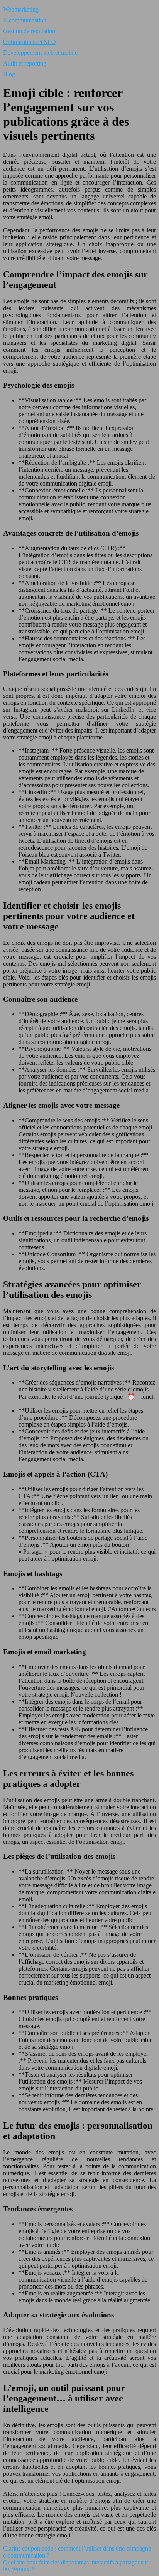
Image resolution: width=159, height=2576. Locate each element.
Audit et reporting (25, 63)
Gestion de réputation (29, 31)
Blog (9, 74)
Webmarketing (21, 9)
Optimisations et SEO (30, 42)
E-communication (25, 20)
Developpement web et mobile (40, 53)
